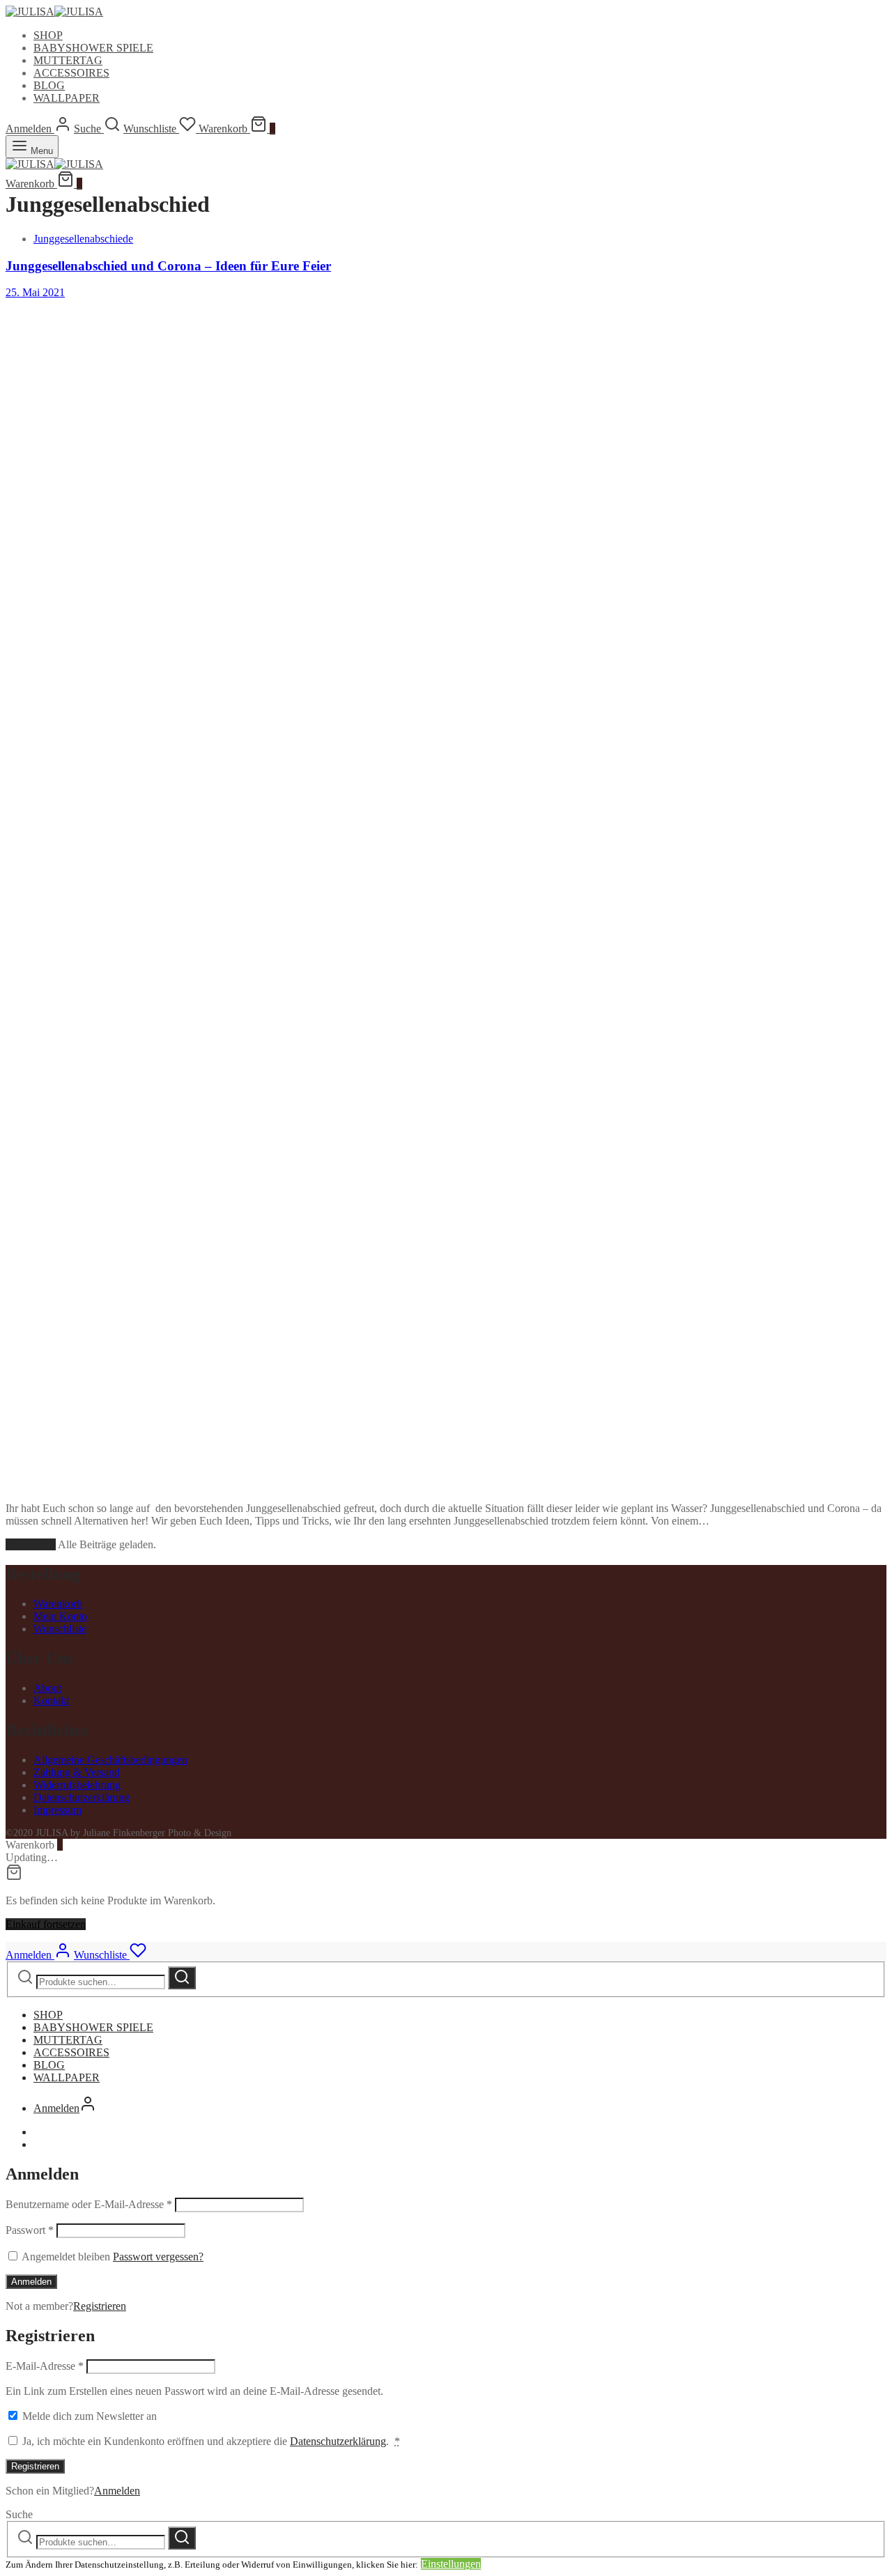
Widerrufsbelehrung (77, 1785)
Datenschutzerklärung (82, 1797)
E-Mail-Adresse (45, 2366)
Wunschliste (60, 1629)
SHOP (48, 35)
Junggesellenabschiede (83, 239)
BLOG (49, 85)
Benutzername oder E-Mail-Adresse (89, 2204)
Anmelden (31, 2282)
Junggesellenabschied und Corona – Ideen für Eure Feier (168, 266)
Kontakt (51, 1700)
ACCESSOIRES (71, 73)
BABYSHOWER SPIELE (93, 48)
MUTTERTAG (68, 60)
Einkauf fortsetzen (46, 1924)
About (47, 1688)
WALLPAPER (67, 98)
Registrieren (100, 2306)
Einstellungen (451, 2564)
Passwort (30, 2230)
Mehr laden (31, 1544)
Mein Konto (60, 1616)
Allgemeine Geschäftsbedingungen (110, 1760)
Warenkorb (58, 1604)
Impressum (57, 1810)
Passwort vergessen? (158, 2257)
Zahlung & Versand (77, 1772)
